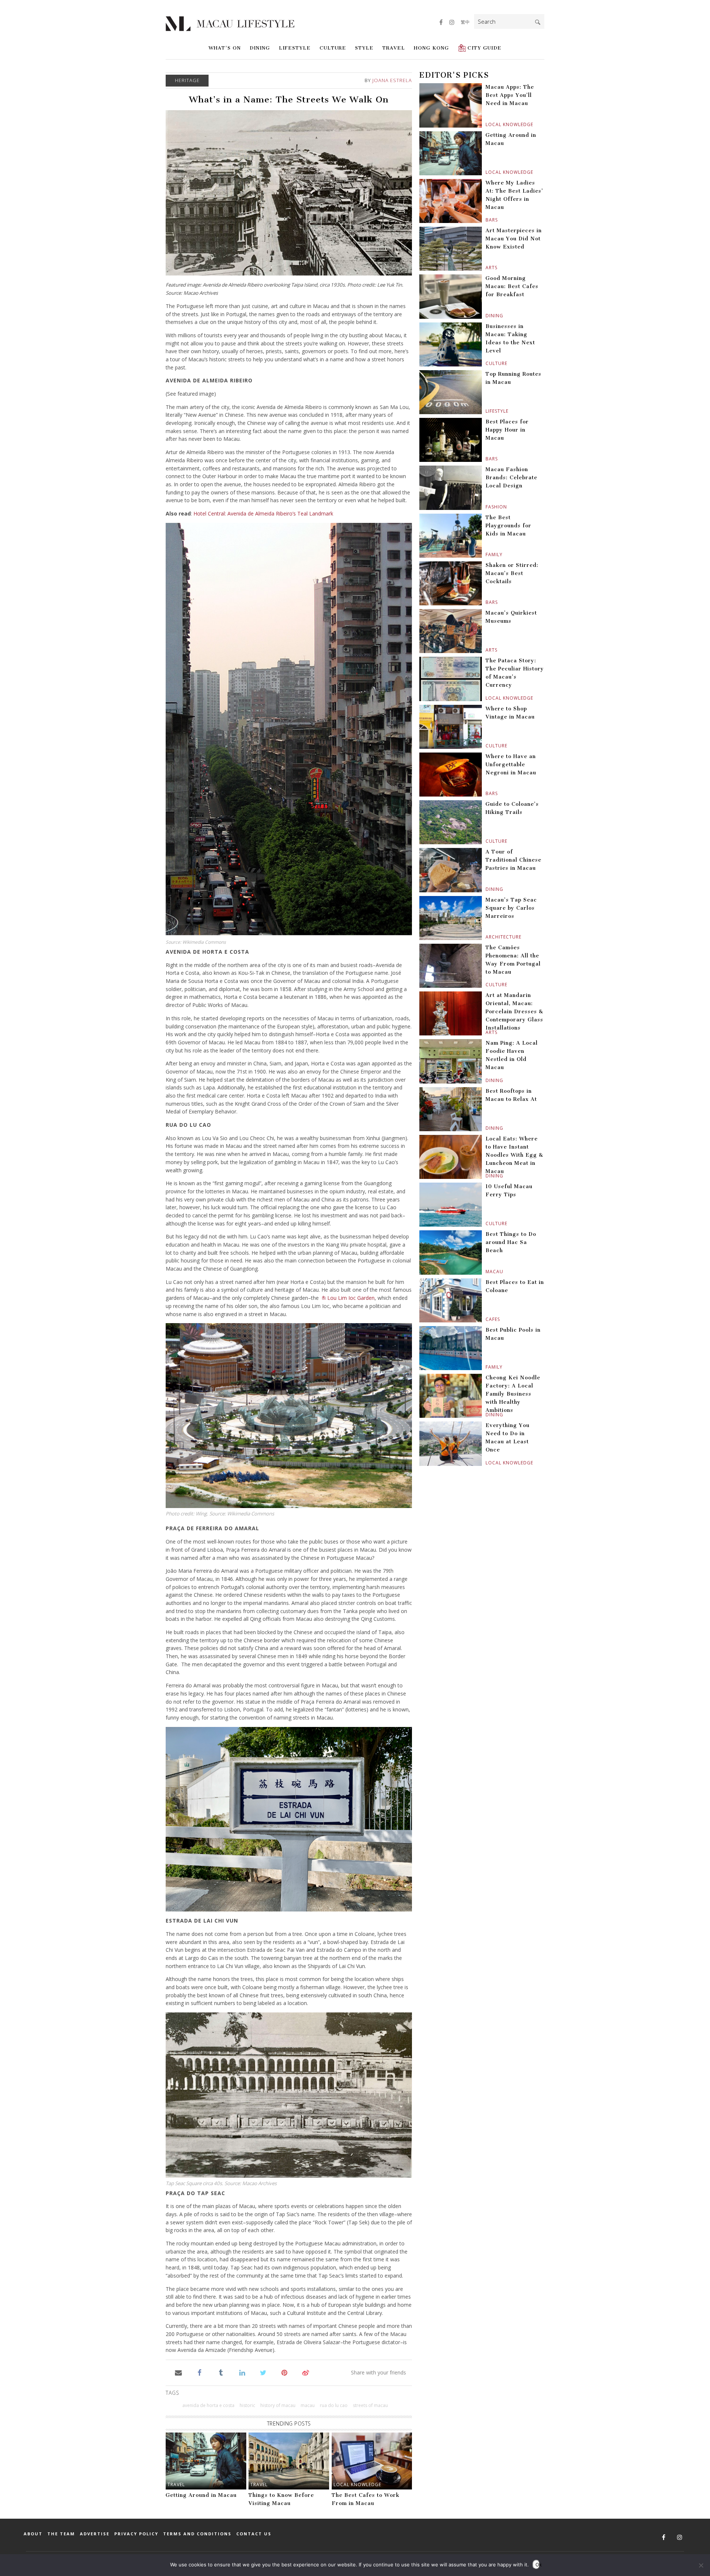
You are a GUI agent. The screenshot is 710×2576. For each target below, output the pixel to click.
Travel (394, 48)
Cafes (486, 1319)
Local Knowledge (357, 2484)
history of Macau (278, 2405)
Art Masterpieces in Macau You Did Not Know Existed (514, 239)
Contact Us (254, 2534)
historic (247, 2405)
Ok (538, 2565)
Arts (486, 268)
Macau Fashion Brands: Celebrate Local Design (511, 478)
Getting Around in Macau (201, 2495)
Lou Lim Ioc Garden (351, 1298)
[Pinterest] (285, 2372)
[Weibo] (306, 2372)
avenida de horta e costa (208, 2405)
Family (486, 555)
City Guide (484, 48)
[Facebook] (200, 2372)
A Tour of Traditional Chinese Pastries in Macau (513, 860)
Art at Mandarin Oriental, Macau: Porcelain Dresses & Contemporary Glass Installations (514, 1012)
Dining (260, 48)
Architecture (486, 937)
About (33, 2534)
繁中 (465, 22)
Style (364, 48)
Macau (486, 1272)
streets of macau (370, 2405)
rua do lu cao (334, 2405)
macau (308, 2405)
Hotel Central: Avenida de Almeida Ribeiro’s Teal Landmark (263, 513)
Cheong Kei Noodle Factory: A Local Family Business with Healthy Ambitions (513, 1394)
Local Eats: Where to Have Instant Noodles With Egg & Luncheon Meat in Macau (514, 1155)
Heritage (187, 80)
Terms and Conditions (197, 2534)
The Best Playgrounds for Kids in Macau (508, 526)
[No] (701, 2565)
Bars (486, 220)
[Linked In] (242, 2372)
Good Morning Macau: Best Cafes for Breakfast (512, 286)
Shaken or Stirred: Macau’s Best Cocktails (512, 573)
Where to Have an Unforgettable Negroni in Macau (511, 765)
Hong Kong (431, 48)
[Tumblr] (221, 2372)
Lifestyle (295, 48)
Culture (333, 48)
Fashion (486, 507)
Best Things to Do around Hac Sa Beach (511, 1242)
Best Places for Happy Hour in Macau (507, 430)
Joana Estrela (392, 80)
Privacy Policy (136, 2534)
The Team (61, 2534)
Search (538, 22)
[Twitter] (263, 2372)
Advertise (95, 2534)
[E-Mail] (178, 2372)
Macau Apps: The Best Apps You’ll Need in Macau (510, 95)
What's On (225, 48)
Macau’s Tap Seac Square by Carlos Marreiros (511, 908)
